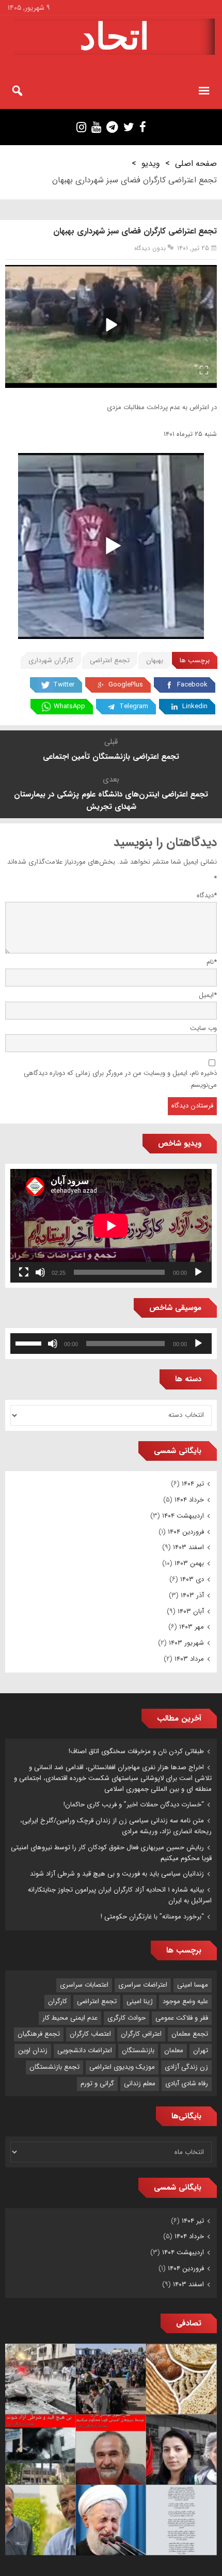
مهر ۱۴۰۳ (192, 1627)
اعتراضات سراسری (143, 1985)
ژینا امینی (140, 2001)
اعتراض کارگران (141, 2034)
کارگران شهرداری (51, 660)
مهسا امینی (193, 1985)
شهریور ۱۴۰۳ (186, 1643)
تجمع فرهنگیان (39, 2034)
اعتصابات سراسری (84, 1985)
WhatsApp (69, 706)
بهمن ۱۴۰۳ (189, 1563)
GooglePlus (126, 685)
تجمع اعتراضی (110, 660)
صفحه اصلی (196, 163)
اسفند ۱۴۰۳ (188, 1547)
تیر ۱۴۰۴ (193, 1484)
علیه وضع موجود (185, 2001)
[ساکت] (40, 1272)
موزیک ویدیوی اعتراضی (122, 2067)
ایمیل (208, 995)
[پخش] (198, 1272)
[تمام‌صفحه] (24, 1272)
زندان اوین (33, 2050)
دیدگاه (207, 895)
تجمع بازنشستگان (54, 2067)
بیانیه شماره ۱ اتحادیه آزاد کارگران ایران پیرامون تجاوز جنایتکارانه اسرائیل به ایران (120, 1895)
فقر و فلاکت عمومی (182, 2018)
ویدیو (151, 163)
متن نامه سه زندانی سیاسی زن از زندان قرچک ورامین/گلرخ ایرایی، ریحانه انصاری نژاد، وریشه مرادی (116, 1826)
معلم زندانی (140, 2083)
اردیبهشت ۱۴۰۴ (183, 1516)
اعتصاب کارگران (90, 2034)
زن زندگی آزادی (186, 2067)
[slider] (30, 1342)
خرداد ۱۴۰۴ (189, 1500)
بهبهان (155, 660)
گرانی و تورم (97, 2083)
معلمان (174, 2050)
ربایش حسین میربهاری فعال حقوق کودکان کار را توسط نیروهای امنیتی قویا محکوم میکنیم (111, 1853)
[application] (111, 1225)
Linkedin (195, 706)
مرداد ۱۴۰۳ (189, 1659)
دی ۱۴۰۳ (192, 1579)
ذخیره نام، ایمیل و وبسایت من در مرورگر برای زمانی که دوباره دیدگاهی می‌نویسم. (120, 1079)
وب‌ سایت (203, 1028)
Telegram (134, 706)
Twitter (64, 685)
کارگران (58, 2001)
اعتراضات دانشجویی (85, 2050)
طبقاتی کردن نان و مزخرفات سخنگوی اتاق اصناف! (136, 1751)
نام (212, 962)
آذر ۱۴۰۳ (192, 1595)
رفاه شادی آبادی (187, 2083)
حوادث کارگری (126, 2018)
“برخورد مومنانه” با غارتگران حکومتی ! (152, 1917)
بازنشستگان (138, 2050)
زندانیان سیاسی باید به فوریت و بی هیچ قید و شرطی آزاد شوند (117, 1874)
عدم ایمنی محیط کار (70, 2018)
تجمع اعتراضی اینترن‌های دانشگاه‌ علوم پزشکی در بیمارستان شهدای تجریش (111, 801)
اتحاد (114, 37)
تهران (201, 2050)
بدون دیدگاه (150, 248)
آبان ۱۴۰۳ (191, 1611)
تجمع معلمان (190, 2034)
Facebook (192, 685)
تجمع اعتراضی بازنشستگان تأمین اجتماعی (111, 757)
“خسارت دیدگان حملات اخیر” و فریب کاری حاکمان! (134, 1805)
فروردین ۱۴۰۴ (186, 1532)
